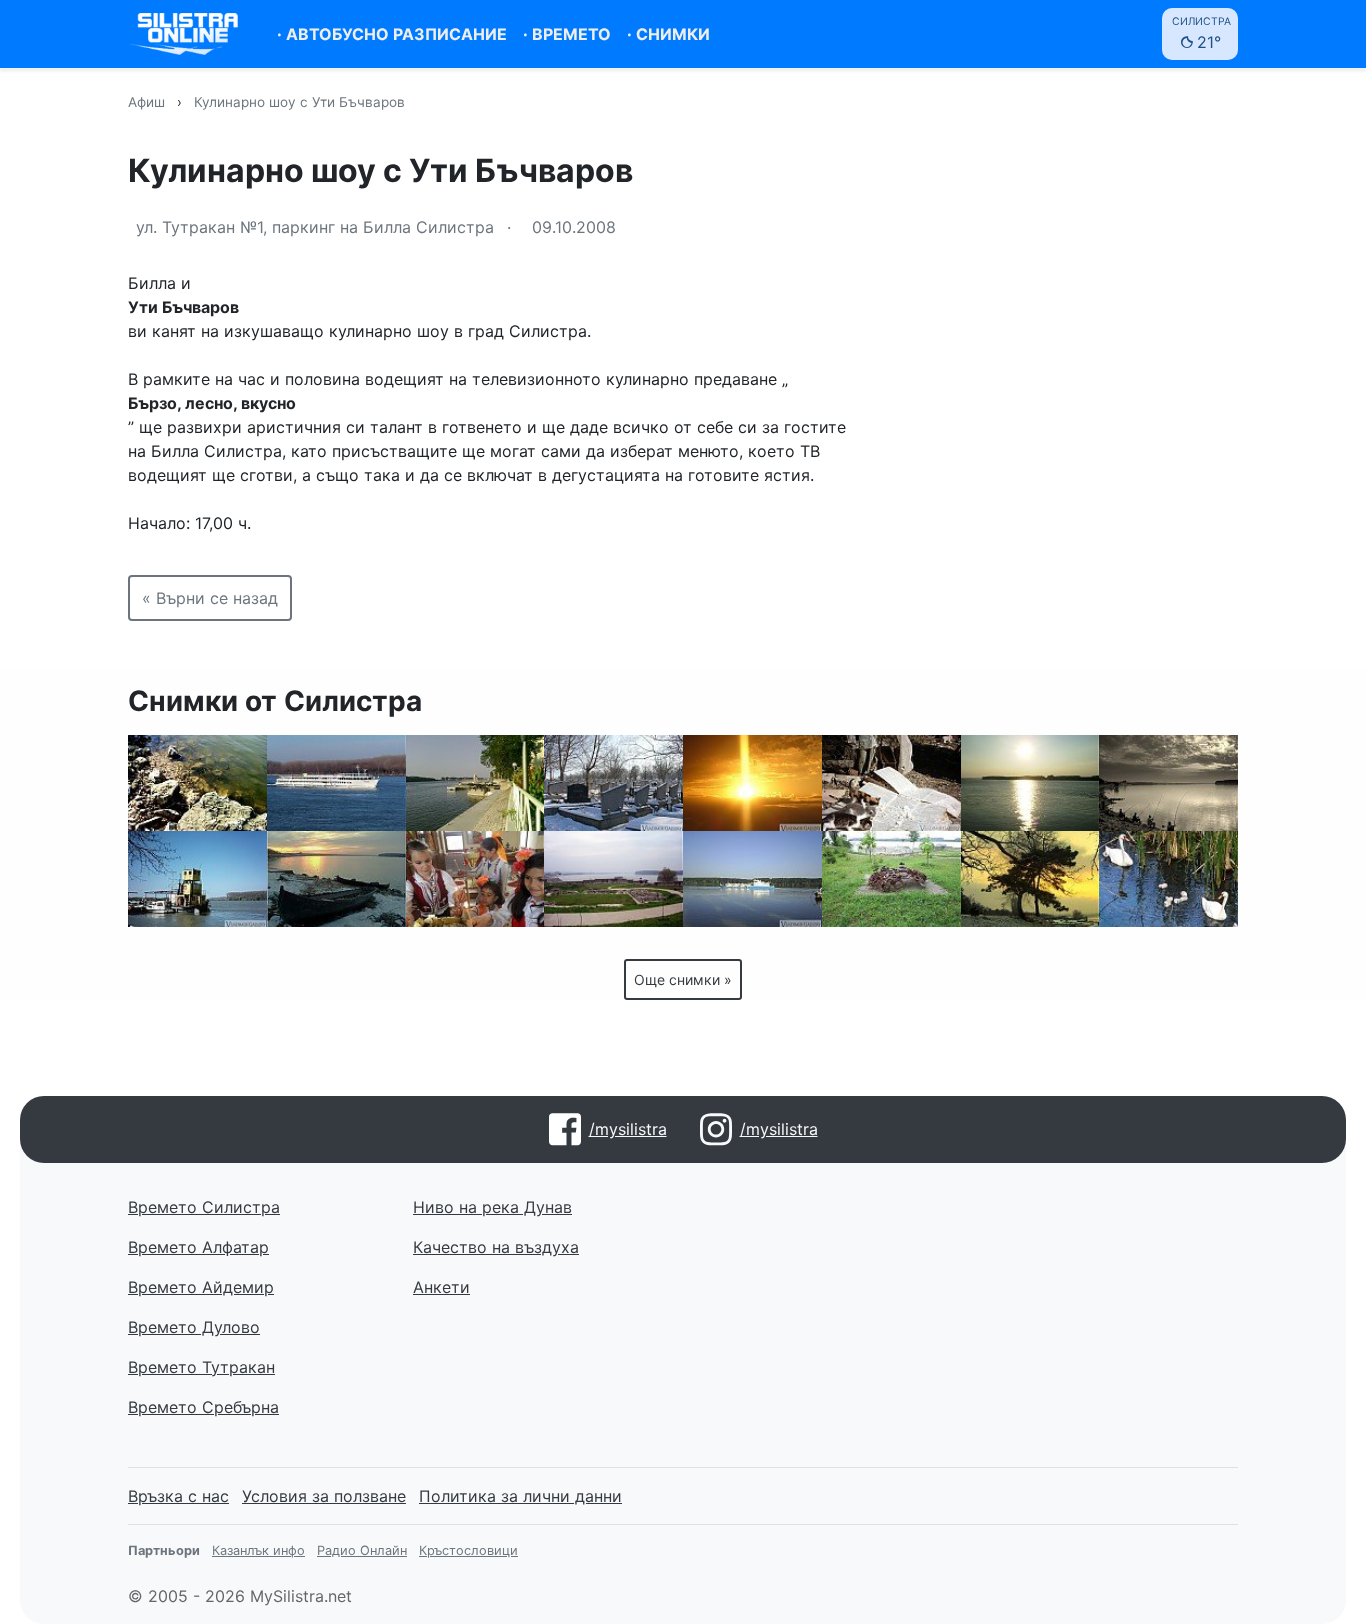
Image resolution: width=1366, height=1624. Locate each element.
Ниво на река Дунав (492, 1207)
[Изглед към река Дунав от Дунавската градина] (613, 879)
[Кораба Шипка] (752, 879)
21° (1201, 33)
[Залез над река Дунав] (336, 783)
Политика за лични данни (520, 1496)
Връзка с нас (178, 1496)
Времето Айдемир (201, 1287)
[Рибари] (1168, 783)
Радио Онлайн (362, 1550)
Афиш (146, 102)
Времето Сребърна (203, 1407)
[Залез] (1030, 879)
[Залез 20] (752, 783)
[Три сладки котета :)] (891, 783)
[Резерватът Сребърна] (1168, 879)
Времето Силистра (204, 1207)
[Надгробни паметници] (613, 783)
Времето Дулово (194, 1327)
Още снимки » (683, 979)
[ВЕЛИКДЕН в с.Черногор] (475, 879)
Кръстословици (468, 1550)
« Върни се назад (210, 598)
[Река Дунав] (197, 783)
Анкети (441, 1287)
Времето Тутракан (201, 1367)
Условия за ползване (324, 1496)
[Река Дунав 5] (197, 879)
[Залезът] (1030, 783)
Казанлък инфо (258, 1550)
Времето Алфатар (198, 1247)
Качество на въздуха (496, 1247)
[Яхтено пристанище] (475, 783)
